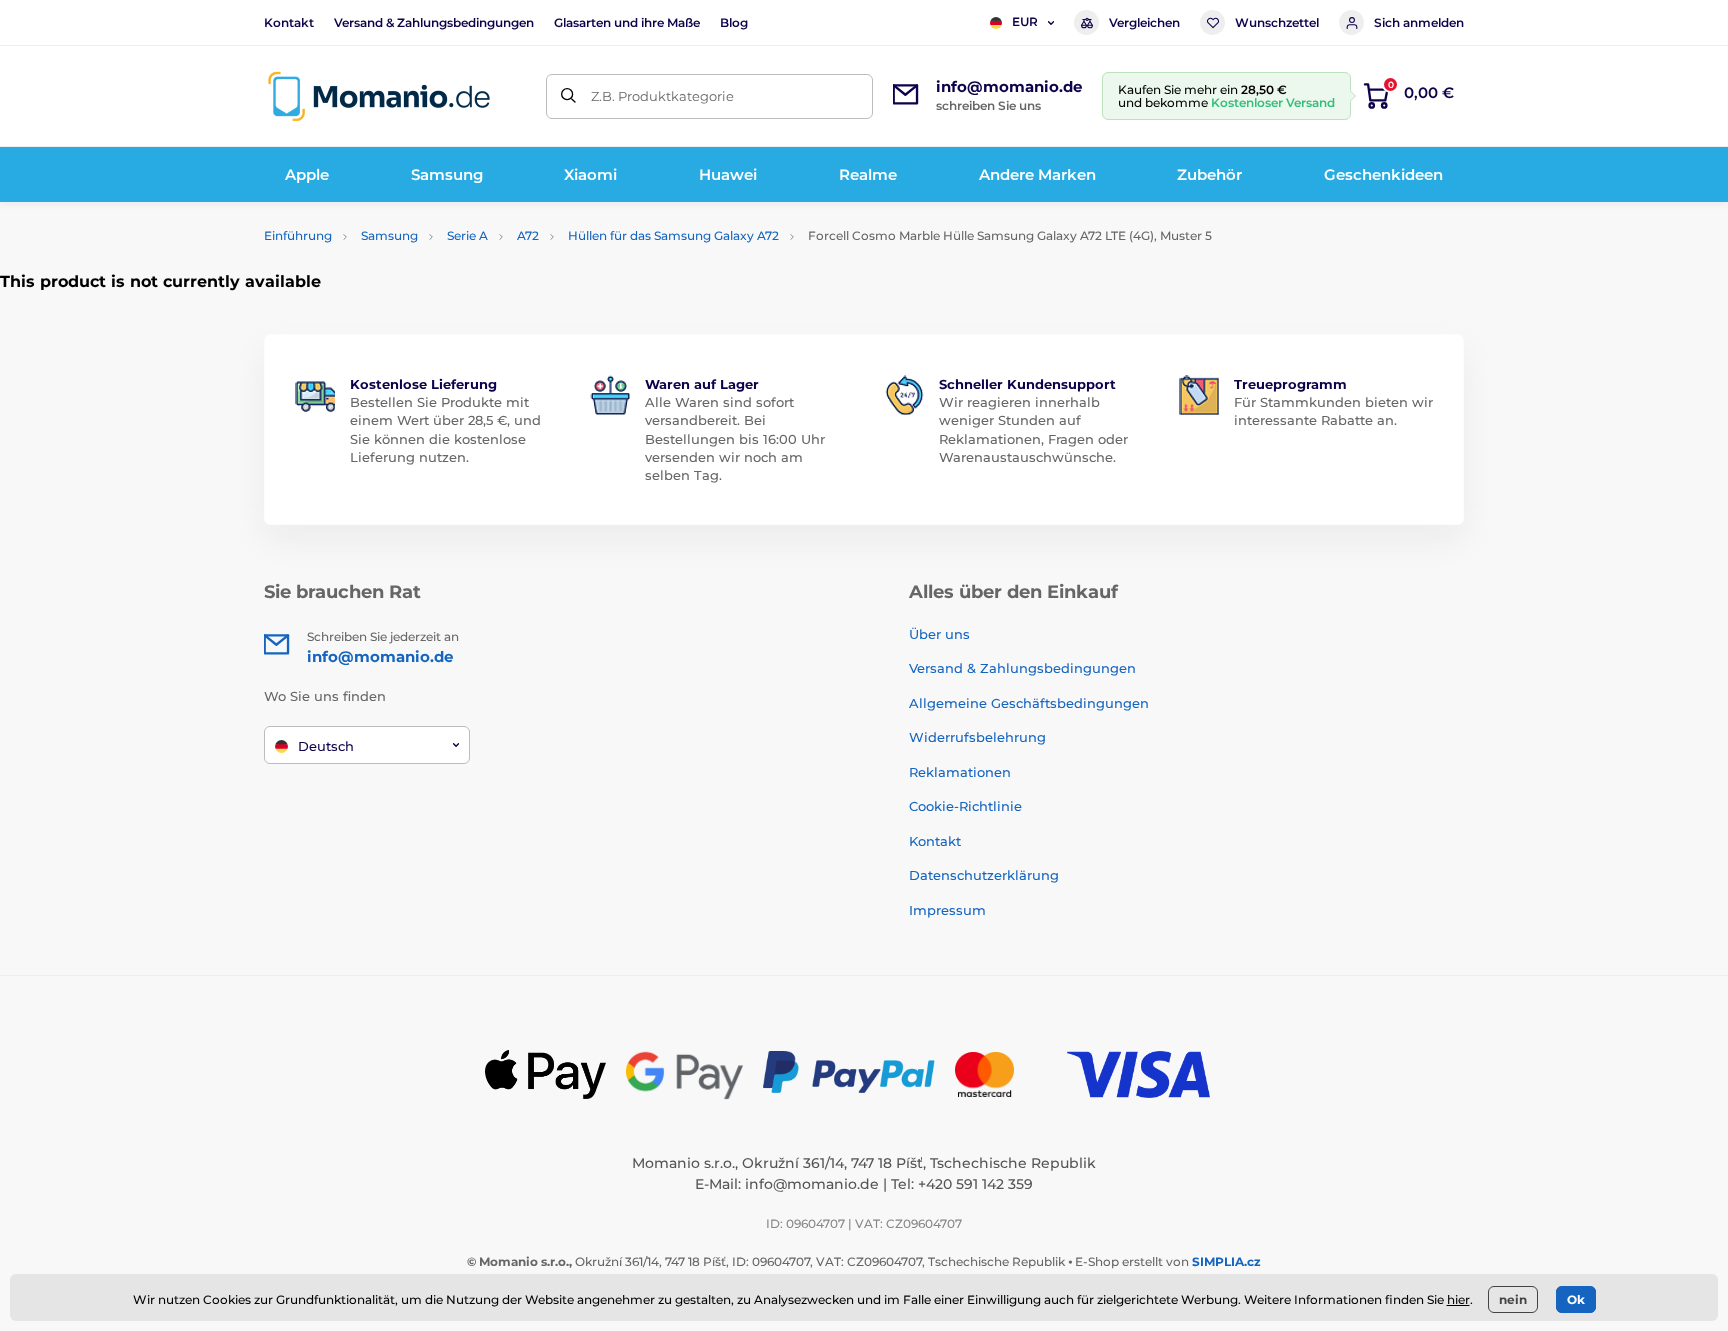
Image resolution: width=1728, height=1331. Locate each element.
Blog (734, 22)
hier (1458, 1299)
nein (1513, 1299)
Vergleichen (1144, 22)
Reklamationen (960, 772)
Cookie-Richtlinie (965, 806)
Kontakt (289, 22)
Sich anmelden (1419, 22)
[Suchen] (568, 96)
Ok (1576, 1299)
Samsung (389, 235)
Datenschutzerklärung (984, 875)
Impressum (947, 910)
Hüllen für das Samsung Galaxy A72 (673, 235)
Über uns (939, 634)
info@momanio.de (812, 1184)
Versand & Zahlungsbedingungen (434, 22)
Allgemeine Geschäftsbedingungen (1029, 703)
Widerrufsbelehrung (977, 737)
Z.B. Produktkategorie (662, 96)
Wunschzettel (1277, 22)
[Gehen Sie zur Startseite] (379, 96)
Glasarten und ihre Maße (627, 22)
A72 (528, 235)
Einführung (298, 235)
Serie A (467, 235)
